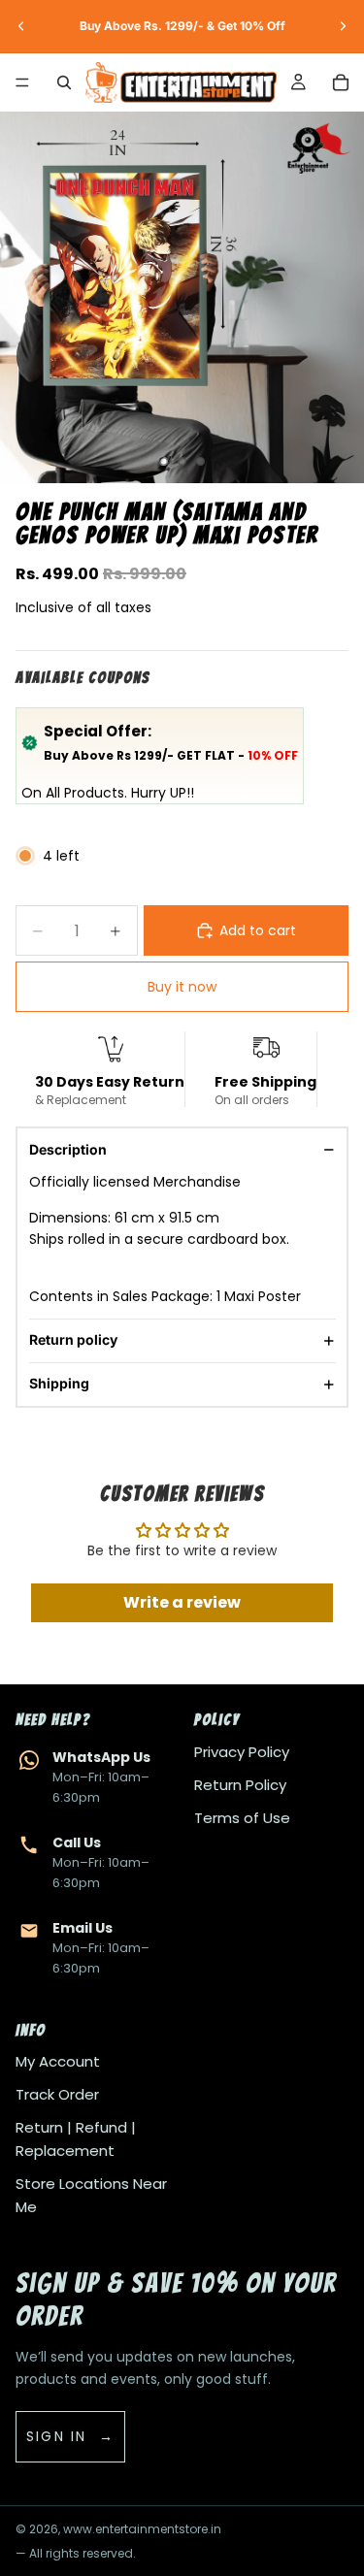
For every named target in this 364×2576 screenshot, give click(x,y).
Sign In (57, 2436)
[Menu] (22, 82)
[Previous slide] (21, 26)
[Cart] (341, 82)
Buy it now (182, 987)
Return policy (73, 1339)
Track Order (57, 2094)
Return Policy (240, 1785)
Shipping (59, 1383)
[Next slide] (343, 26)
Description (68, 1149)
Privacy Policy (242, 1752)
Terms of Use (242, 1818)
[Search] (64, 82)
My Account (58, 2061)
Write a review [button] (182, 1602)
